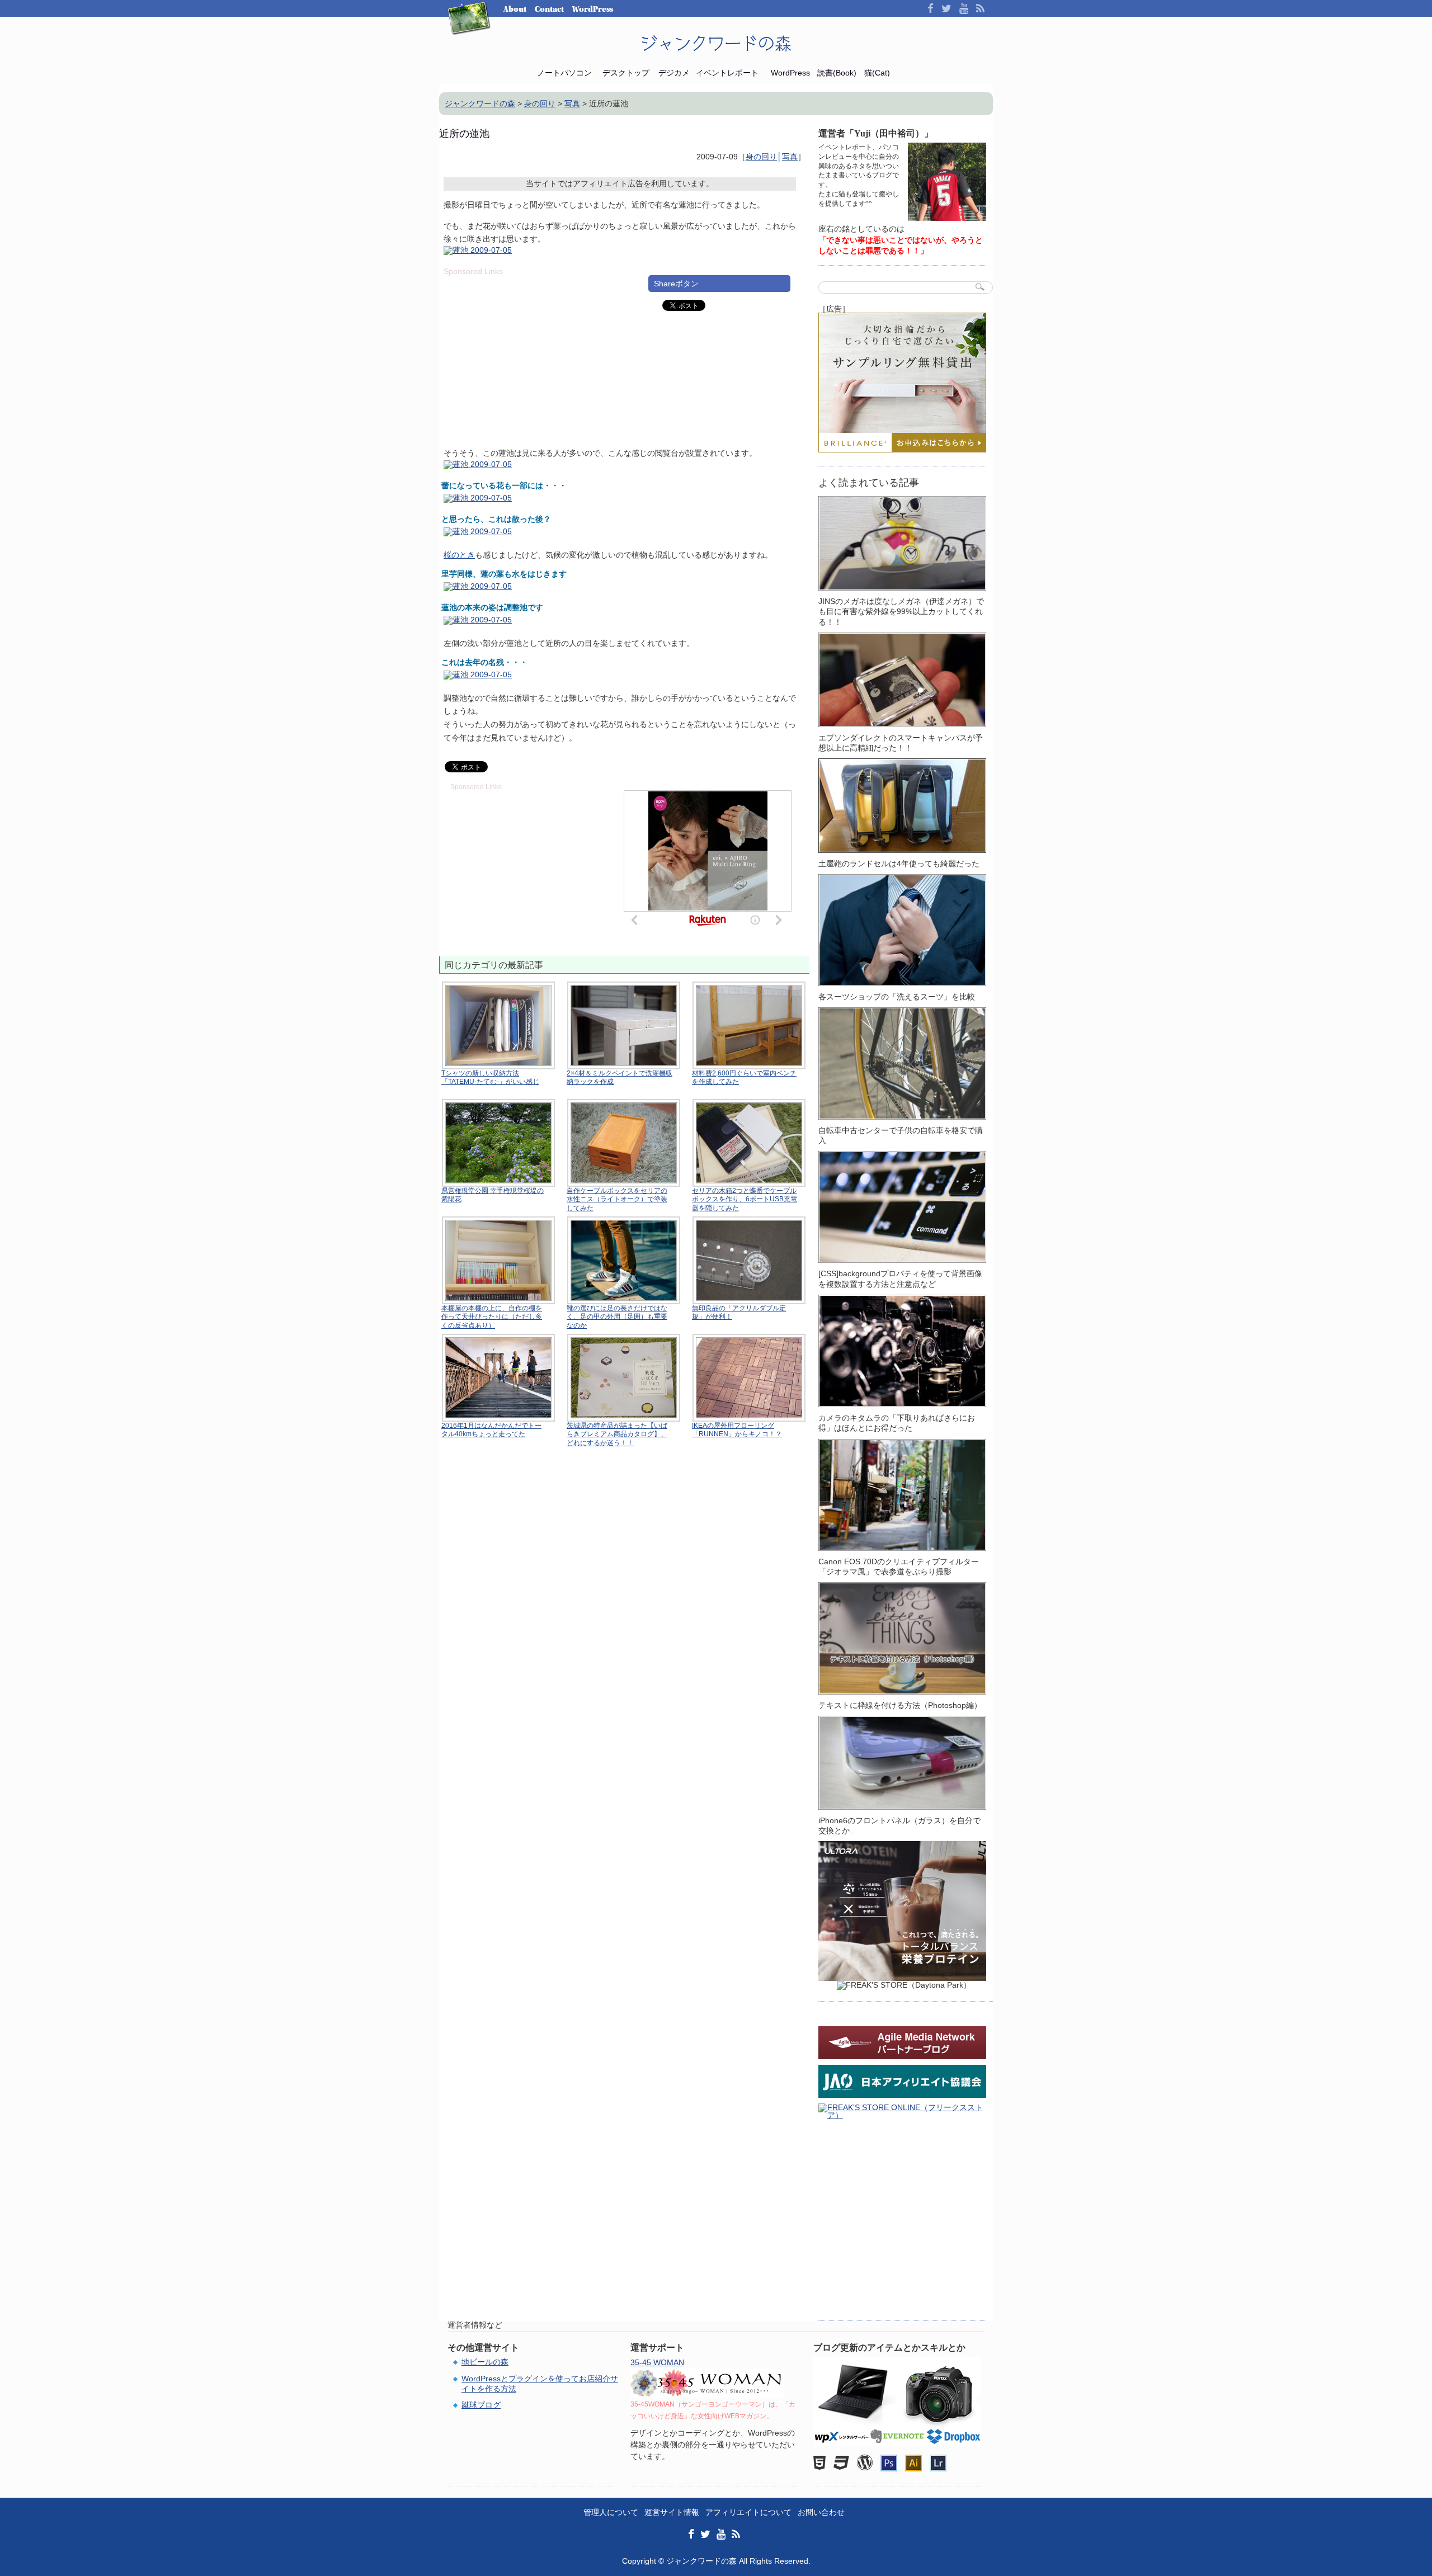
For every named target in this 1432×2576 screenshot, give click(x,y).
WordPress (593, 9)
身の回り (761, 157)
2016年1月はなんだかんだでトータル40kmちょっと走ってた (491, 1430)
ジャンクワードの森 (716, 44)
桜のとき (459, 555)
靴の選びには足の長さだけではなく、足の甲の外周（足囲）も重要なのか (617, 1317)
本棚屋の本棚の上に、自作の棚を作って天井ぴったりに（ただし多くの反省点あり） (492, 1317)
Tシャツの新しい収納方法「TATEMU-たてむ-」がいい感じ (490, 1078)
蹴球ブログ (481, 2405)
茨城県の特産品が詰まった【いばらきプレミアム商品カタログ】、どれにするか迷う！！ (617, 1434)
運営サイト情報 (672, 2512)
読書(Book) (837, 73)
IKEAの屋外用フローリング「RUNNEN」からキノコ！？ (737, 1430)
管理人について (611, 2512)
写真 (790, 157)
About (515, 9)
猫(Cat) (877, 73)
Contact (549, 9)
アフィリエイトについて (748, 2512)
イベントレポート (727, 73)
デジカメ (674, 73)
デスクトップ (626, 73)
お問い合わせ (821, 2512)
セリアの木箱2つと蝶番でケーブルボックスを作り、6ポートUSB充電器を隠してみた (745, 1199)
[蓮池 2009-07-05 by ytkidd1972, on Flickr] (478, 252)
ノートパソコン (564, 73)
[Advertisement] (538, 353)
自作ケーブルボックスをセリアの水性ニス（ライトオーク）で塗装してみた (617, 1199)
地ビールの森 (485, 2362)
